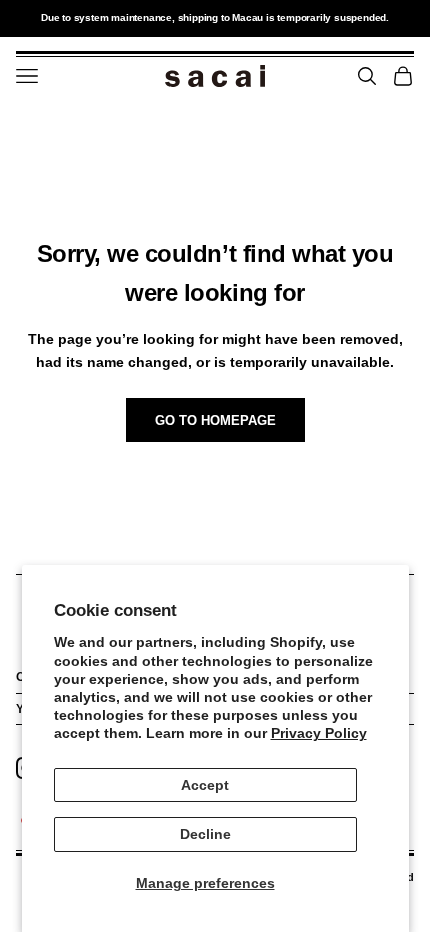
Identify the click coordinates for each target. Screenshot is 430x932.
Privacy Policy (319, 733)
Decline (205, 834)
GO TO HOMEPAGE (215, 420)
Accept (205, 785)
